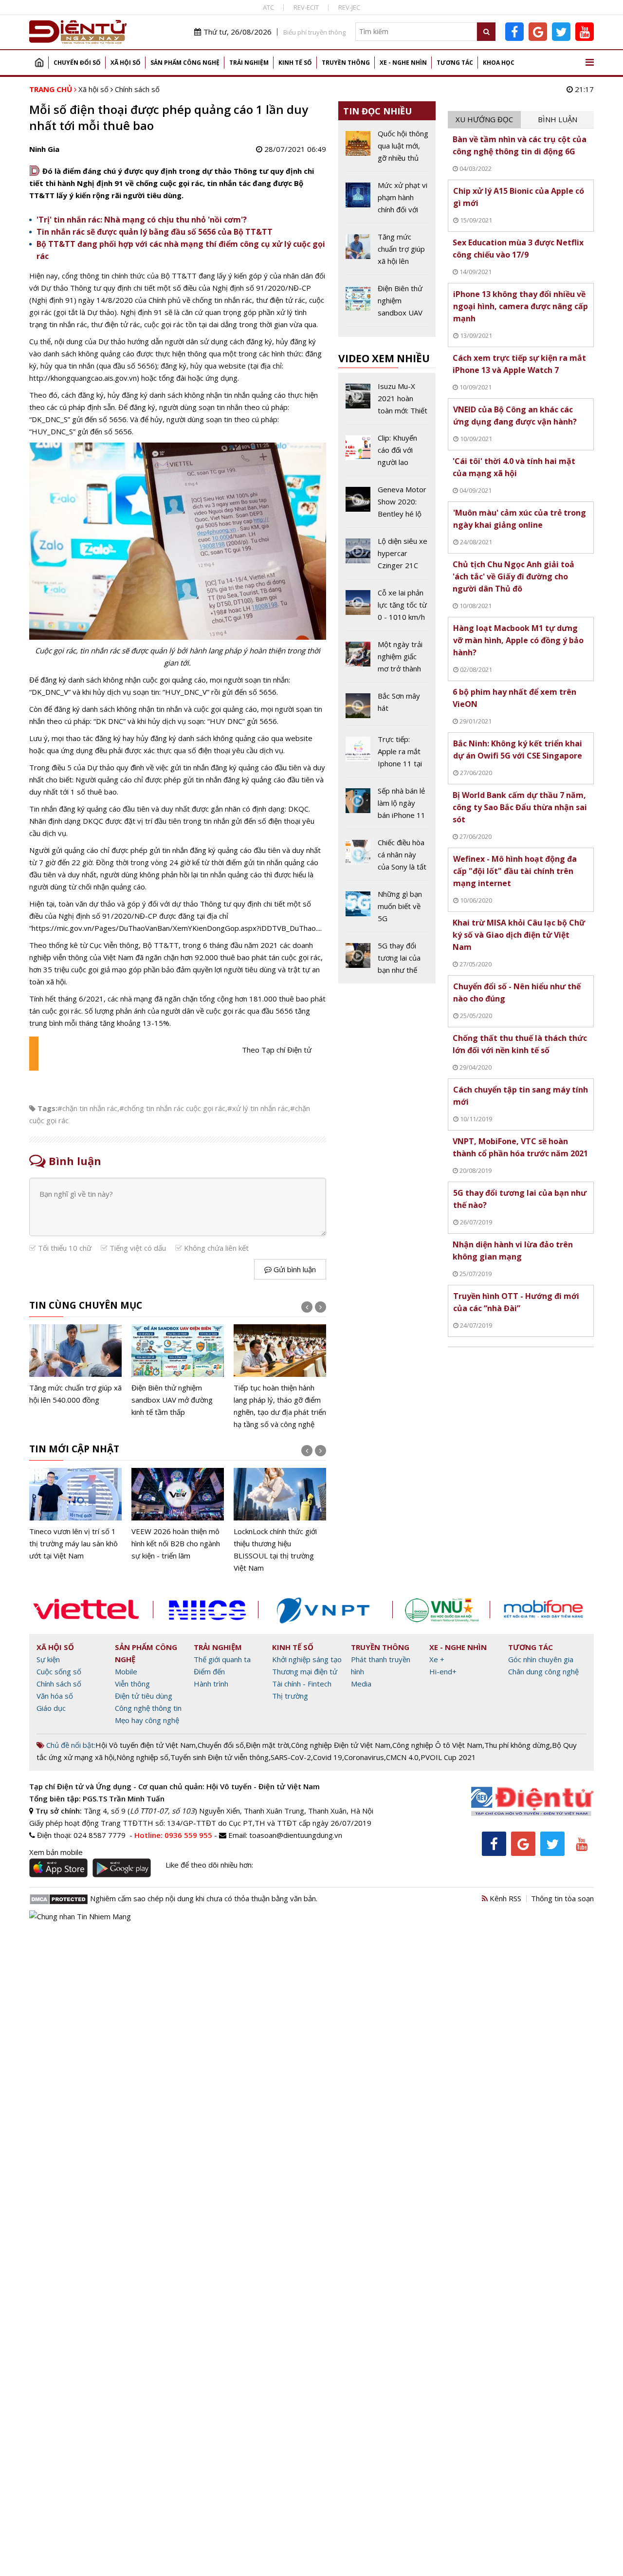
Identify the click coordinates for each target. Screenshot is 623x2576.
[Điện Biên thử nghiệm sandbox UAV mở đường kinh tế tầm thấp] (178, 1371)
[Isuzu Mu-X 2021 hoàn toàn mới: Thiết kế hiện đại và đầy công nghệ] (387, 402)
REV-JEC (349, 7)
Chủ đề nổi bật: (70, 1745)
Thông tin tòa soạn (562, 1898)
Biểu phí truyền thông (314, 32)
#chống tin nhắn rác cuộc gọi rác (172, 1108)
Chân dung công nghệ (543, 1671)
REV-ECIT (306, 7)
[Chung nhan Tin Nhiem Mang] (80, 1916)
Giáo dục (51, 1708)
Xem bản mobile (56, 1852)
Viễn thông (132, 1684)
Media (361, 1684)
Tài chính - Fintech (302, 1684)
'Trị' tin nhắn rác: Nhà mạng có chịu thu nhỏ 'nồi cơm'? (142, 220)
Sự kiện (48, 1659)
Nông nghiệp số (142, 1757)
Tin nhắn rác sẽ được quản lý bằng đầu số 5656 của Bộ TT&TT (155, 232)
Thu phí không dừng (517, 1745)
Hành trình (211, 1684)
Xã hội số (126, 63)
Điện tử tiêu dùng (144, 1696)
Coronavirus (364, 1757)
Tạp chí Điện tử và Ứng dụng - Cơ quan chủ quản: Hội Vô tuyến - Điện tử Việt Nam (174, 1786)
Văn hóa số (55, 1696)
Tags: (47, 1108)
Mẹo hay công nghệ (147, 1720)
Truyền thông (346, 63)
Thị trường (290, 1696)
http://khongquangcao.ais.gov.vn (83, 378)
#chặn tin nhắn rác (87, 1108)
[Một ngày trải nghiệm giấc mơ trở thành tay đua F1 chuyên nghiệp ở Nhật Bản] (387, 660)
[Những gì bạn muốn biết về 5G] (387, 910)
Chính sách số (137, 89)
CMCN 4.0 (402, 1757)
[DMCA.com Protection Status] (59, 1898)
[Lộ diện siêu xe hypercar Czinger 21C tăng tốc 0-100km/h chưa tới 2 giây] (387, 557)
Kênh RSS (504, 1898)
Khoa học (499, 63)
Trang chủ (39, 63)
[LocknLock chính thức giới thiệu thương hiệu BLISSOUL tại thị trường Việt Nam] (280, 1521)
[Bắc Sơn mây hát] (387, 708)
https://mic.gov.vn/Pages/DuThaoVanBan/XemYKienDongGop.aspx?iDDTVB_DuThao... (176, 928)
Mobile (126, 1671)
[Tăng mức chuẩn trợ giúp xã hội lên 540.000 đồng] (75, 1365)
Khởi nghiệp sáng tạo (307, 1659)
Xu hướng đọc (484, 119)
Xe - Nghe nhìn (403, 63)
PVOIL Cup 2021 (448, 1757)
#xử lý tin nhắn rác (258, 1108)
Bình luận (558, 119)
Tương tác (455, 63)
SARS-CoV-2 (291, 1757)
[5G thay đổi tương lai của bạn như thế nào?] (387, 958)
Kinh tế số (295, 63)
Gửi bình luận (294, 1269)
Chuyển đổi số (77, 63)
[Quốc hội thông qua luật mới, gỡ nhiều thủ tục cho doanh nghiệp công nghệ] (387, 149)
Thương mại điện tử (305, 1671)
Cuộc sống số (59, 1671)
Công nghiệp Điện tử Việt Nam (341, 1745)
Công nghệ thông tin (148, 1708)
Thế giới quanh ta (222, 1659)
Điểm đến (209, 1671)
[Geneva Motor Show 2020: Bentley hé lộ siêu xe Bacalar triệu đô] (387, 505)
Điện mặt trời (267, 1745)
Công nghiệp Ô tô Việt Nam (437, 1745)
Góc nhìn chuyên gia (541, 1659)
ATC (268, 7)
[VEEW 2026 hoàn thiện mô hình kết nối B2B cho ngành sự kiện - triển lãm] (178, 1515)
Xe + (437, 1659)
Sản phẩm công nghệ (185, 63)
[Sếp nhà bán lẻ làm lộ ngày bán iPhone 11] (387, 807)
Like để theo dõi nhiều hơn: (209, 1865)
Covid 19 (328, 1757)
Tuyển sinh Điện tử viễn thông (220, 1757)
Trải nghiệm (249, 63)
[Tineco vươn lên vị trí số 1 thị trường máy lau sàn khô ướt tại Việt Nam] (75, 1515)
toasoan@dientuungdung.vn (296, 1835)
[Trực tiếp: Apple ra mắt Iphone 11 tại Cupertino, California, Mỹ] (387, 755)
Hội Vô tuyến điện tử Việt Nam (146, 1745)
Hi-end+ (443, 1671)
